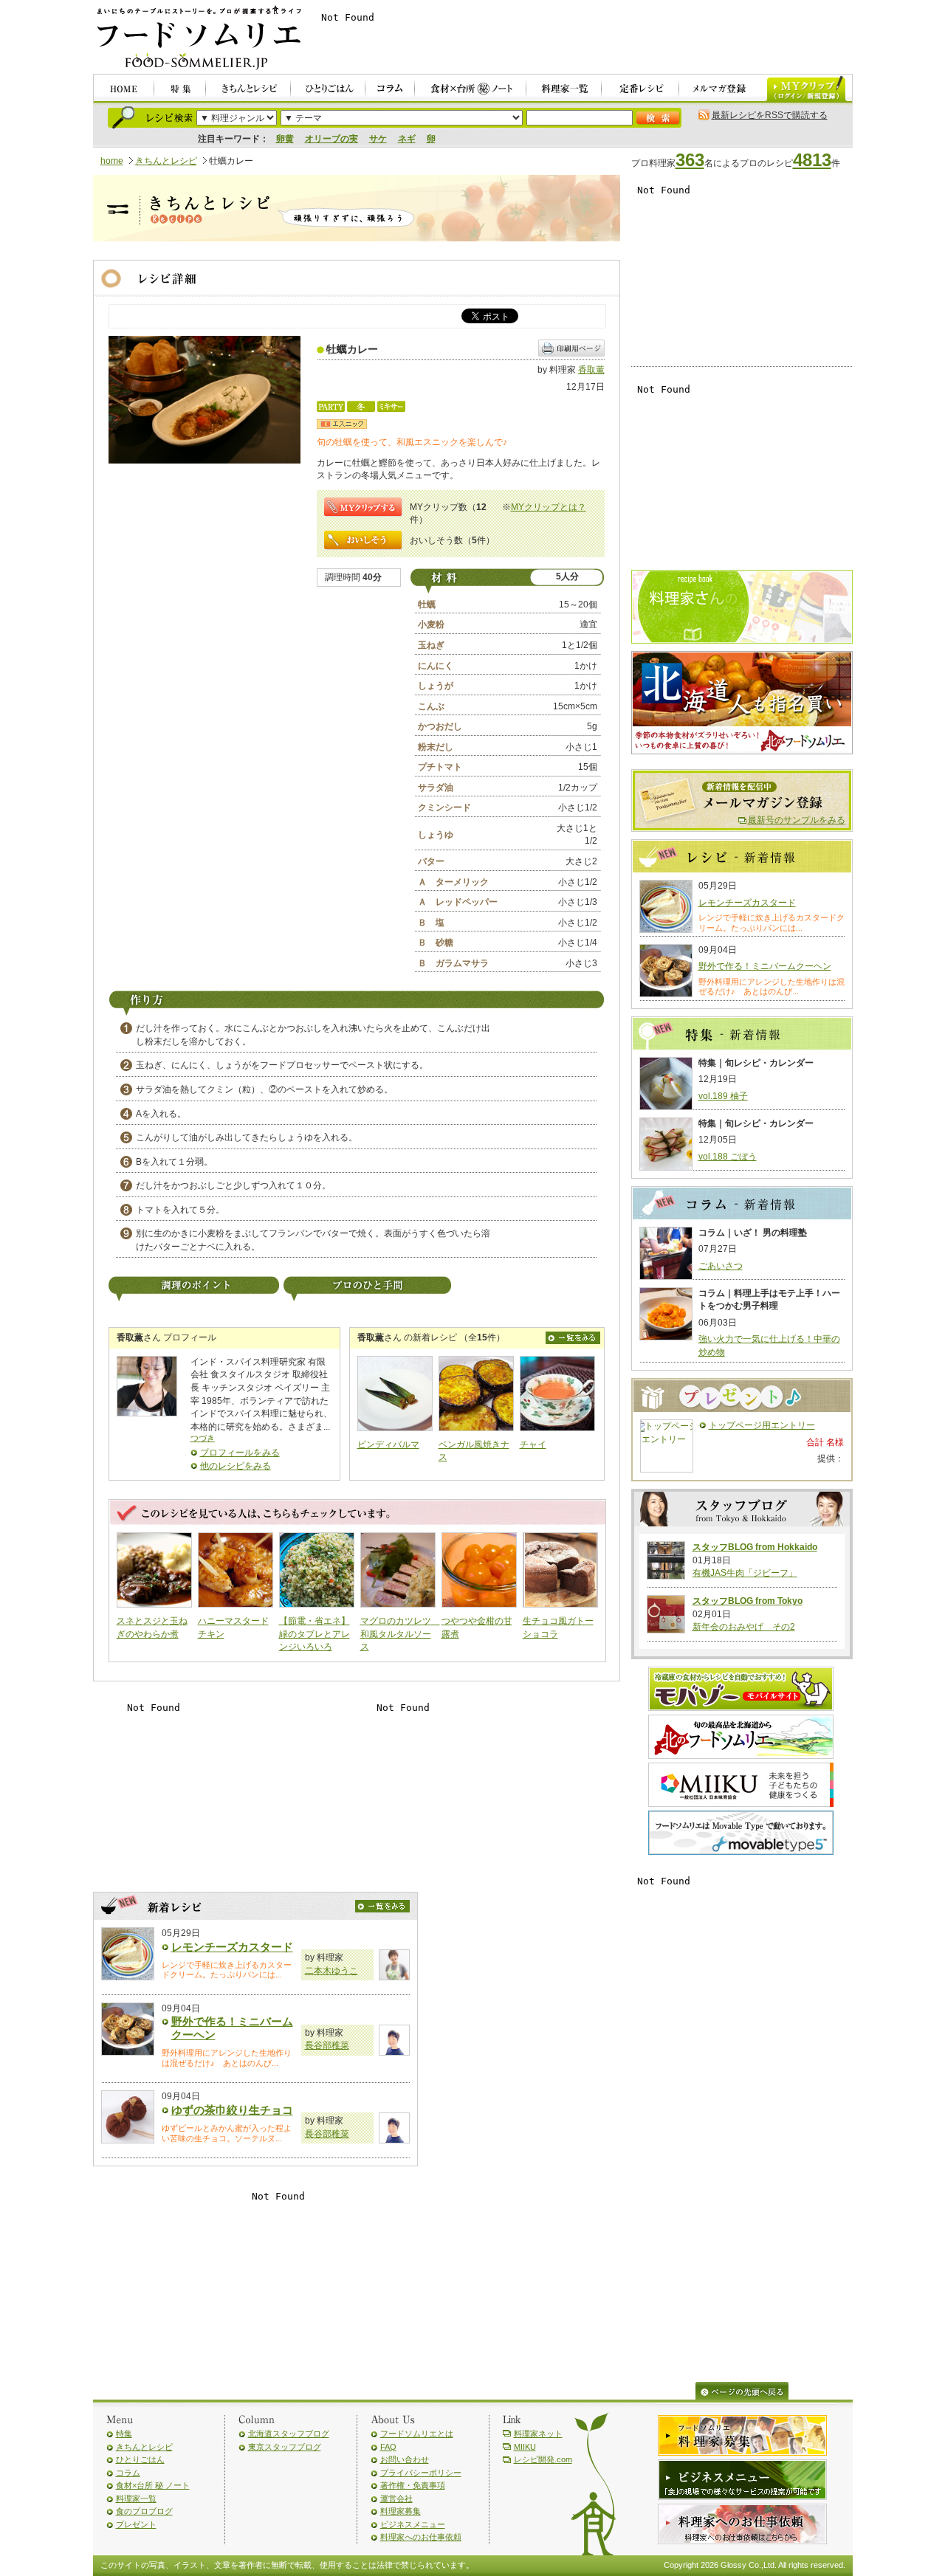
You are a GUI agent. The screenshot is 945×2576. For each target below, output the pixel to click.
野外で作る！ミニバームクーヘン (765, 966)
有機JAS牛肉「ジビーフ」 (745, 1573)
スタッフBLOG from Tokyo (748, 1601)
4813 (812, 160)
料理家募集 (401, 2511)
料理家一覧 (136, 2498)
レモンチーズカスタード (232, 1947)
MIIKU (525, 2447)
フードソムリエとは (417, 2434)
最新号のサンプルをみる (797, 820)
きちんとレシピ (166, 161)
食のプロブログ (144, 2511)
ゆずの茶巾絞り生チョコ (232, 2110)
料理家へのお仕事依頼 (421, 2537)
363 (690, 160)
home (112, 161)
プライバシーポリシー (421, 2473)
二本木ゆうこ (331, 1971)
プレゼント (136, 2524)
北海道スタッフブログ (289, 2434)
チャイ (533, 1444)
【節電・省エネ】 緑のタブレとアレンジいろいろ (315, 1634)
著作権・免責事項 (413, 2485)
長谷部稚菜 (327, 2045)
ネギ (407, 139)
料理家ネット (538, 2434)
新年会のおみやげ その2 (744, 1627)
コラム (128, 2473)
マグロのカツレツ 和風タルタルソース (400, 1634)
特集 (124, 2434)
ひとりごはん (140, 2459)
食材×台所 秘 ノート (153, 2485)
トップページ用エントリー (762, 1425)
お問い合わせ (405, 2459)
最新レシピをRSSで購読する (770, 115)
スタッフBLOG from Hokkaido (755, 1547)
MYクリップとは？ (549, 507)
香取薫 (591, 370)
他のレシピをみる (236, 1466)
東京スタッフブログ (285, 2447)
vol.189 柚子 (723, 1096)
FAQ (388, 2447)
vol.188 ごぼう (728, 1157)
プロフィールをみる (240, 1453)
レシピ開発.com (543, 2459)
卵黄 (285, 139)
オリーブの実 (331, 139)
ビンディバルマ (388, 1444)
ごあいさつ (721, 1266)
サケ (378, 139)
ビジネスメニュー (413, 2524)
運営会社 (396, 2498)
